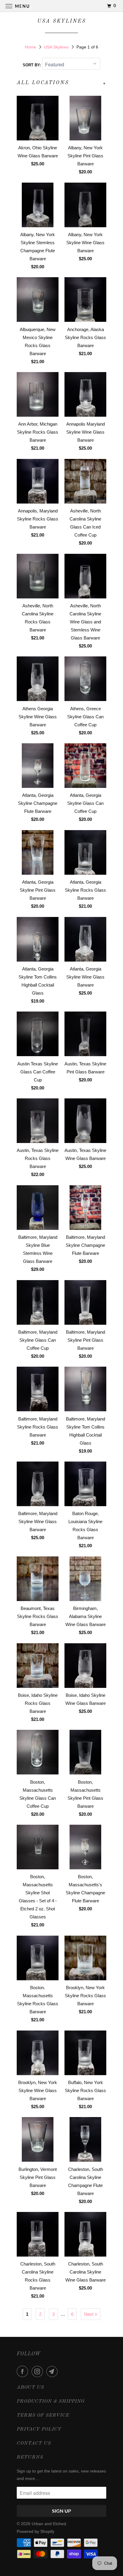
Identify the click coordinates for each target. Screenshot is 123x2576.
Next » (91, 2314)
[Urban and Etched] (61, 6)
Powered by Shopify (36, 2531)
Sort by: (32, 65)
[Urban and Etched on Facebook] (24, 2371)
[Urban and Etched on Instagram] (39, 2371)
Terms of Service (43, 2415)
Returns (30, 2457)
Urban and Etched (49, 2524)
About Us (30, 2387)
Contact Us (34, 2443)
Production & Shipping (51, 2401)
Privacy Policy (39, 2429)
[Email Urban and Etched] (53, 2371)
